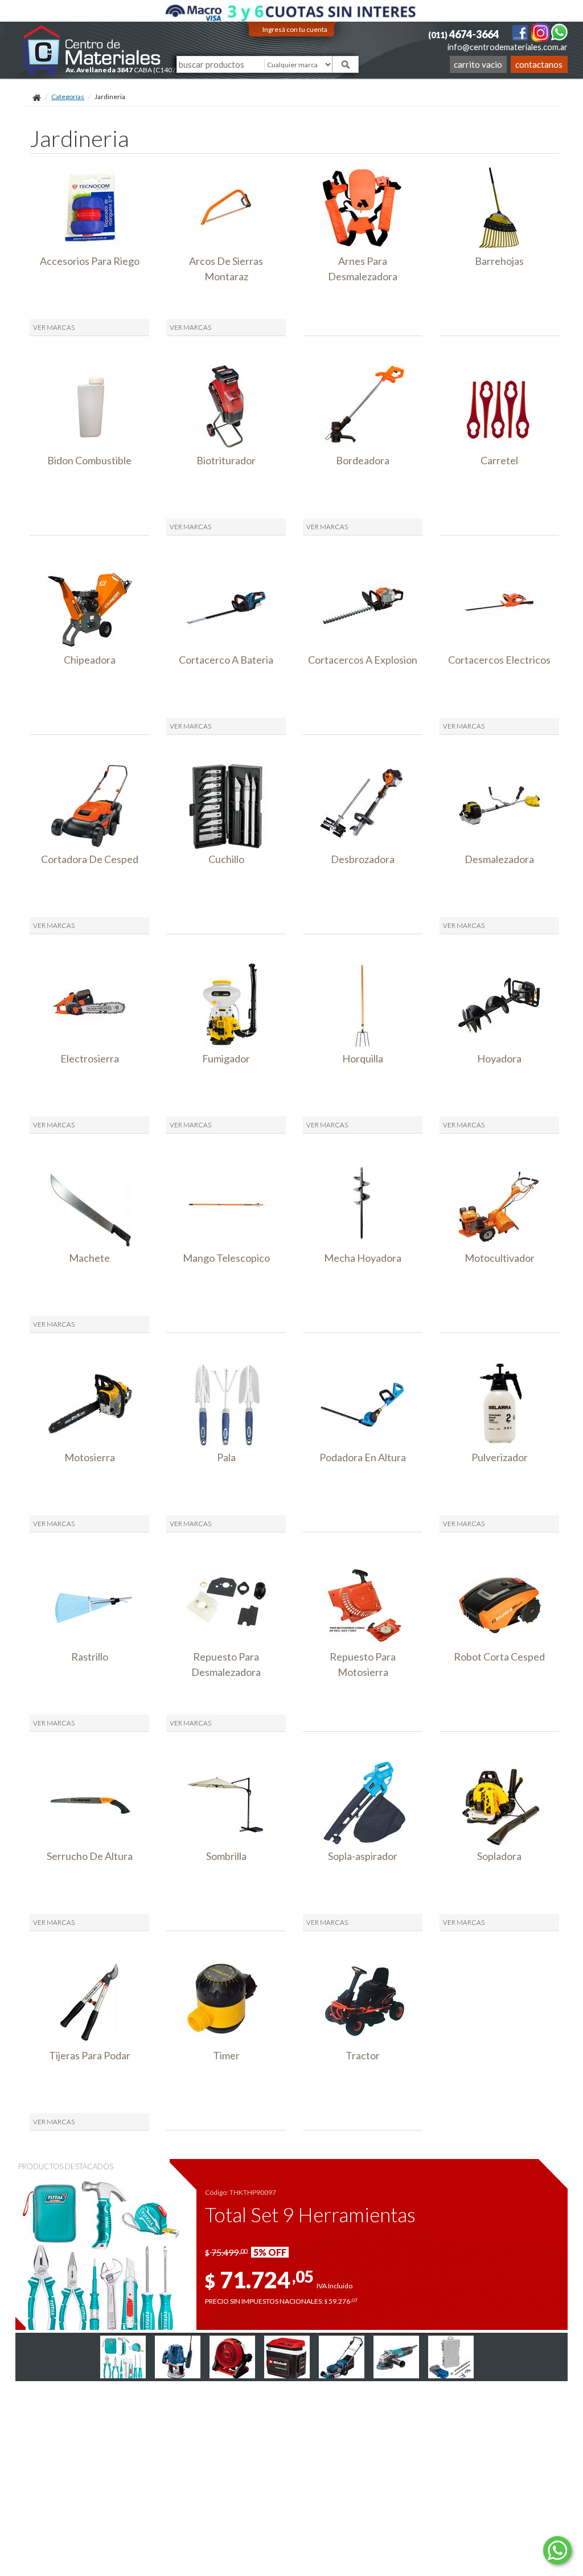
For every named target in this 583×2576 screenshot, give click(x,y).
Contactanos (539, 64)
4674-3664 (463, 34)
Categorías (68, 97)
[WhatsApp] (559, 32)
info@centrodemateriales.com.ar (508, 47)
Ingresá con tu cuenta (295, 29)
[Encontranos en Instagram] (541, 32)
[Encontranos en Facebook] (521, 32)
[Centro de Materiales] (93, 50)
